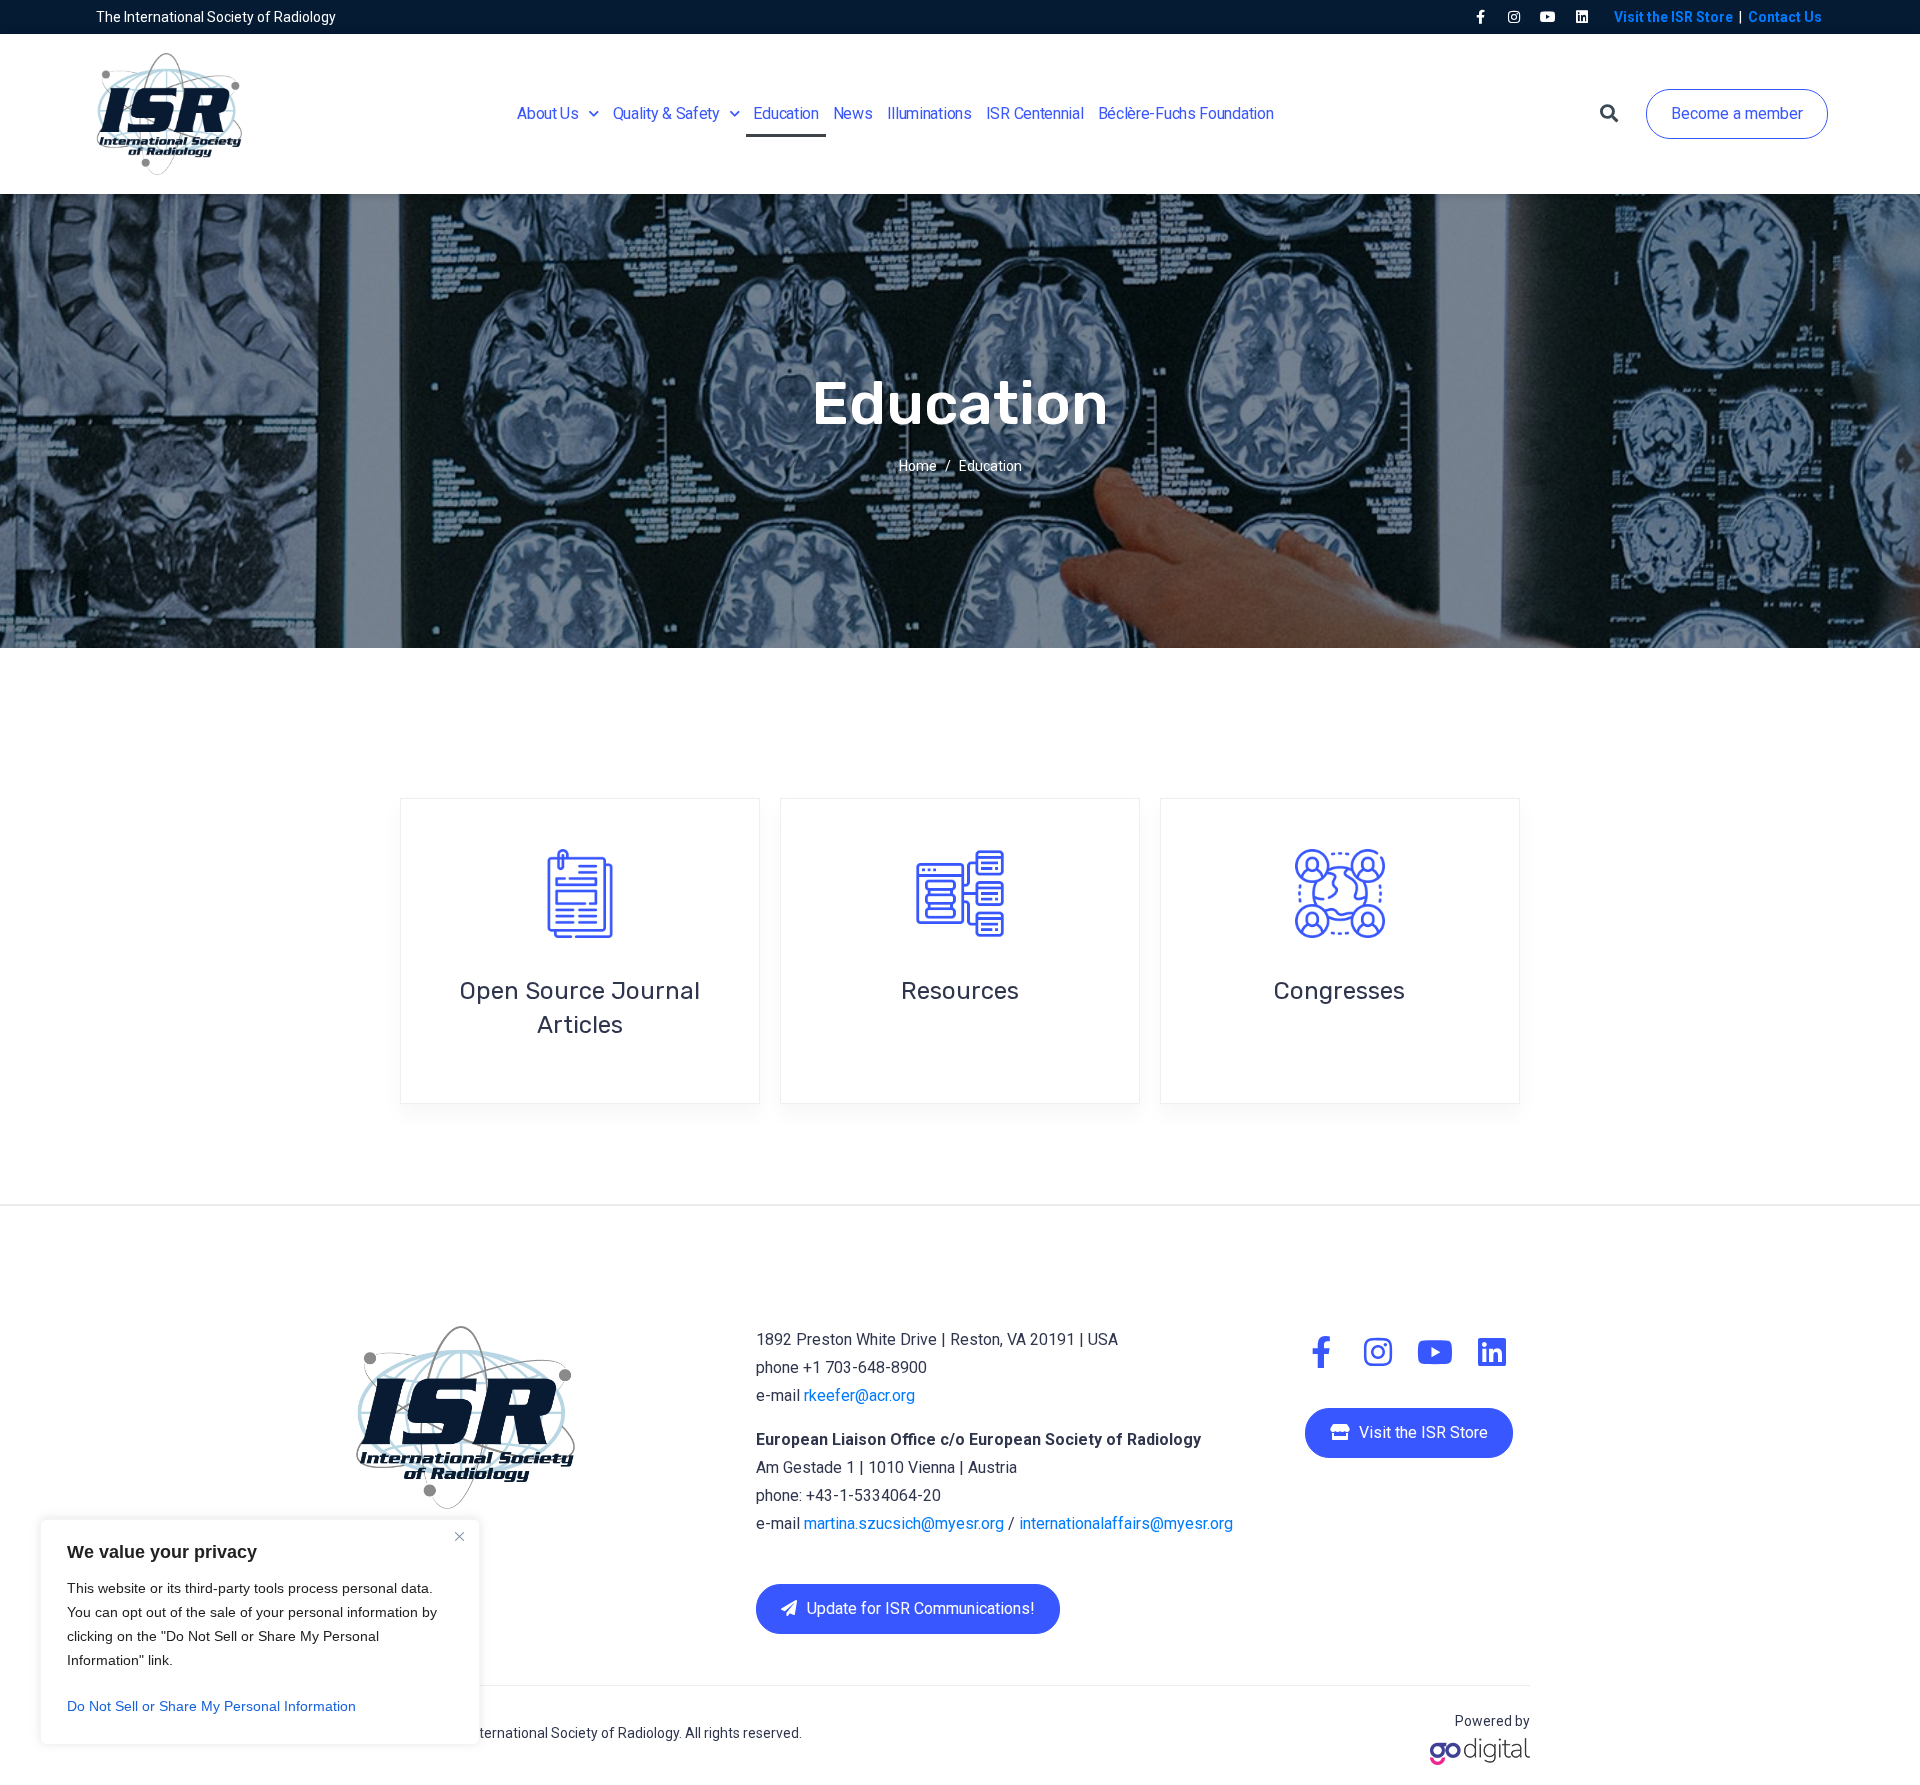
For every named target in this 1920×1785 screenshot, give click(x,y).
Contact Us (1785, 17)
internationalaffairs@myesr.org (1126, 1523)
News (853, 113)
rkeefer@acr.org (859, 1395)
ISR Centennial (1035, 113)
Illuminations (929, 113)
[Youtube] (1548, 17)
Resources (960, 991)
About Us (548, 113)
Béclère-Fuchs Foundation (1186, 113)
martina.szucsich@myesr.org (904, 1523)
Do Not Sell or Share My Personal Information (211, 1706)
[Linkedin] (1582, 17)
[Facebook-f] (1480, 17)
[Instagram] (1514, 17)
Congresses (1339, 991)
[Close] (459, 1536)
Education (785, 113)
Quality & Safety (666, 113)
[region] (260, 1632)
